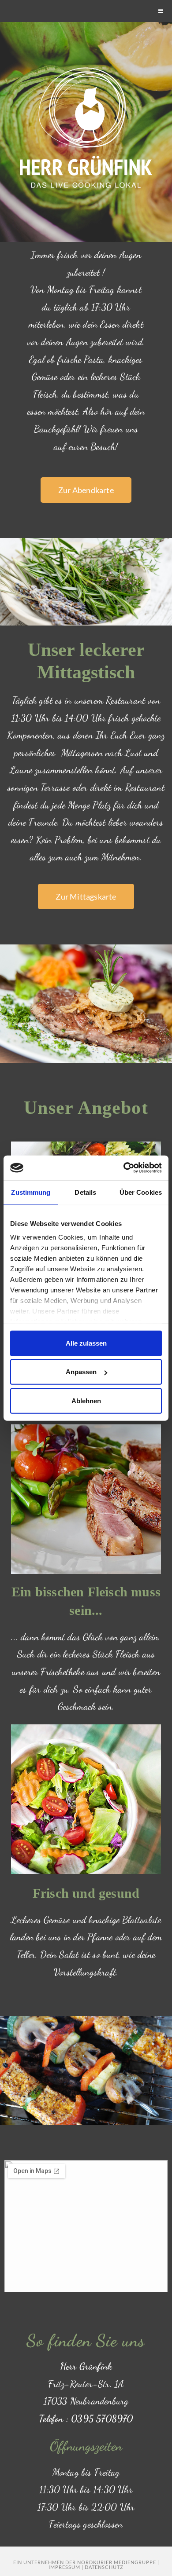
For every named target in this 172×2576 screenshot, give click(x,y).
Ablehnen (86, 1400)
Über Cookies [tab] (141, 1192)
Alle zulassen (86, 1343)
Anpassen (81, 1372)
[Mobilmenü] (161, 11)
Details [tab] (85, 1192)
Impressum (64, 2567)
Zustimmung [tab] (31, 1192)
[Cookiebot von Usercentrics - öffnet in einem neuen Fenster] (124, 1168)
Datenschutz (104, 2567)
